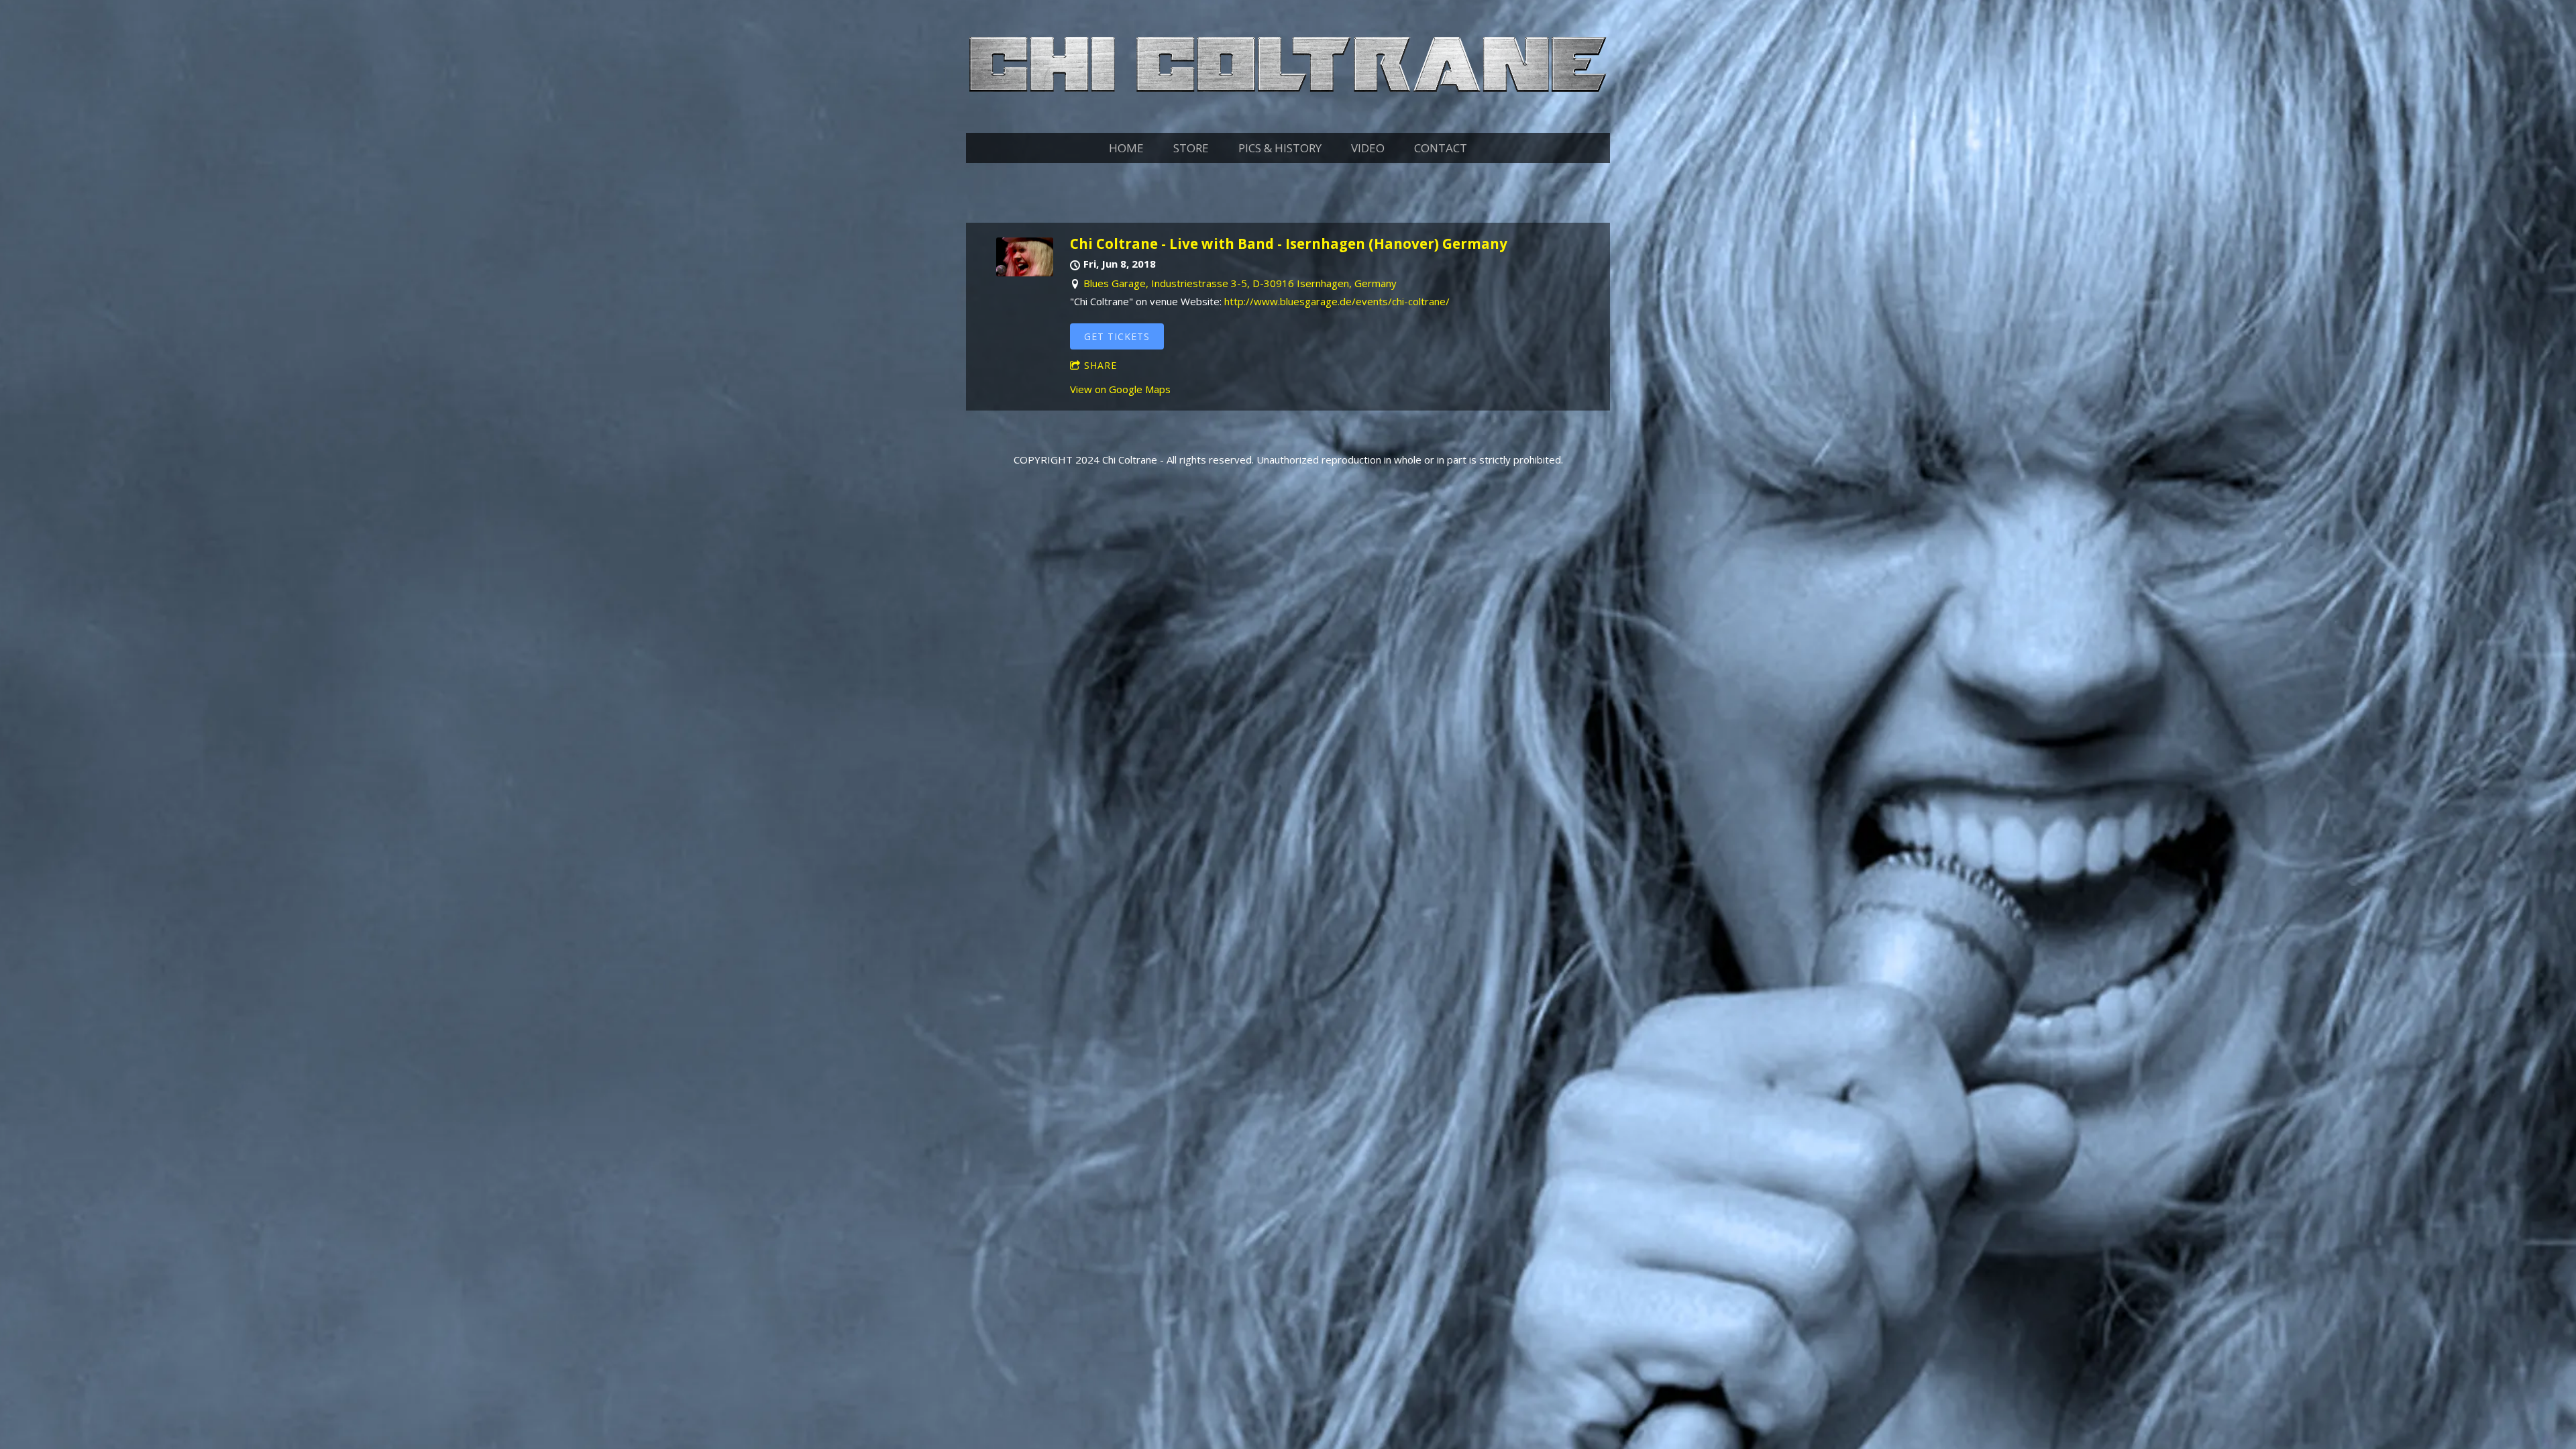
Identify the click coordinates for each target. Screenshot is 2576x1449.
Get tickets (1117, 336)
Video (1368, 148)
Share (1101, 365)
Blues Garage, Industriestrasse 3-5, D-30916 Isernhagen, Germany (1240, 283)
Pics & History (1280, 148)
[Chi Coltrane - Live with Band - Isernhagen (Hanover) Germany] (1025, 272)
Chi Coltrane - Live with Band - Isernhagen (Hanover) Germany (1289, 244)
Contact (1441, 148)
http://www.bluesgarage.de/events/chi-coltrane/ (1337, 301)
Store (1191, 148)
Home (1126, 148)
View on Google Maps (1120, 389)
